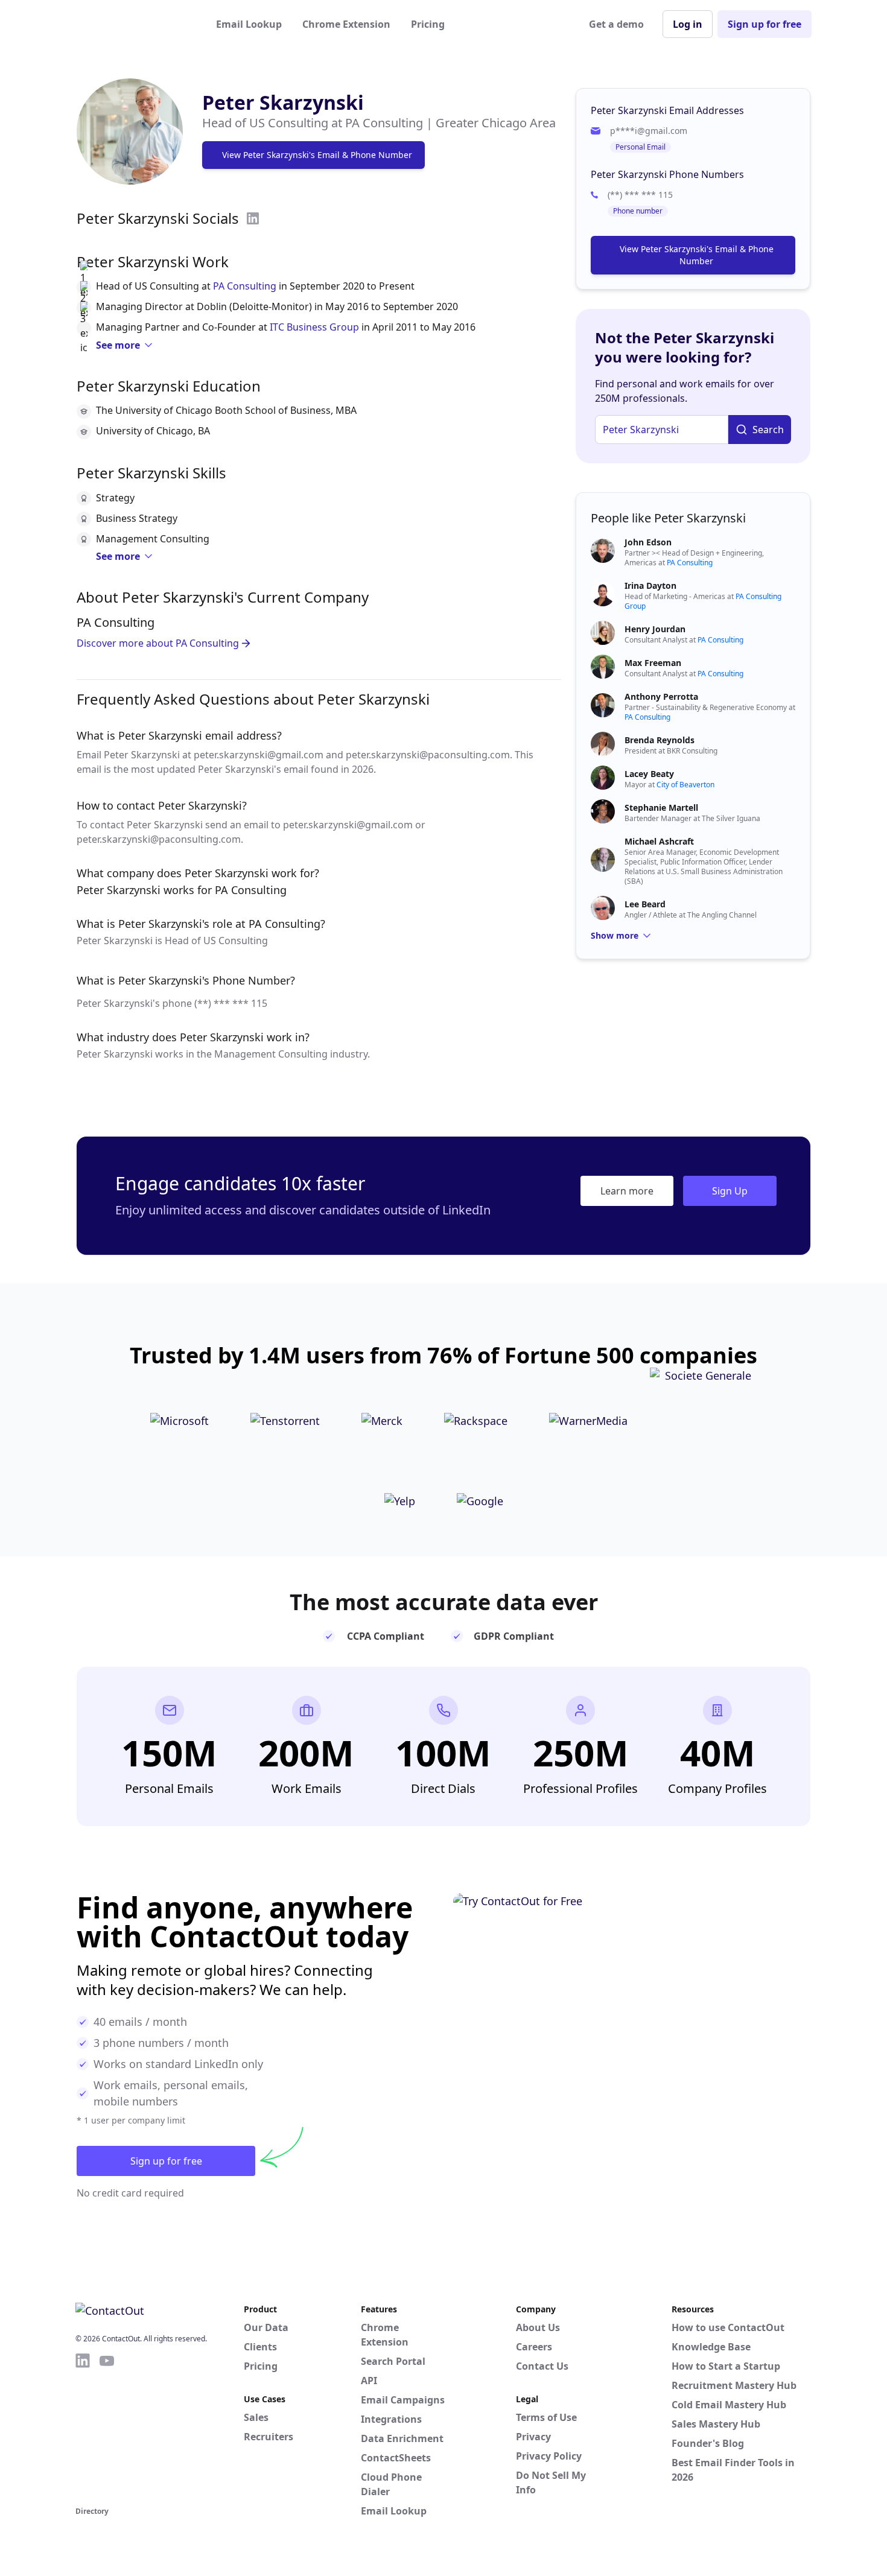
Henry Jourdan (655, 629)
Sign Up (730, 1191)
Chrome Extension (346, 24)
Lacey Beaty (649, 774)
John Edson (648, 542)
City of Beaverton (685, 785)
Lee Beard (645, 904)
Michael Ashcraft (659, 841)
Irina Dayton (650, 585)
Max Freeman (653, 663)
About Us (538, 2327)
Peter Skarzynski (283, 102)
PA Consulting (245, 286)
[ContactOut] (135, 24)
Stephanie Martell (661, 807)
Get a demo (616, 24)
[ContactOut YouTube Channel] (107, 2428)
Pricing (428, 24)
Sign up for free (765, 24)
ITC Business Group (314, 327)
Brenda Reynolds (660, 740)
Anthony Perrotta (661, 696)
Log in (688, 24)
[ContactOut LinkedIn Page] (83, 2428)
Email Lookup (249, 24)
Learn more (627, 1191)
